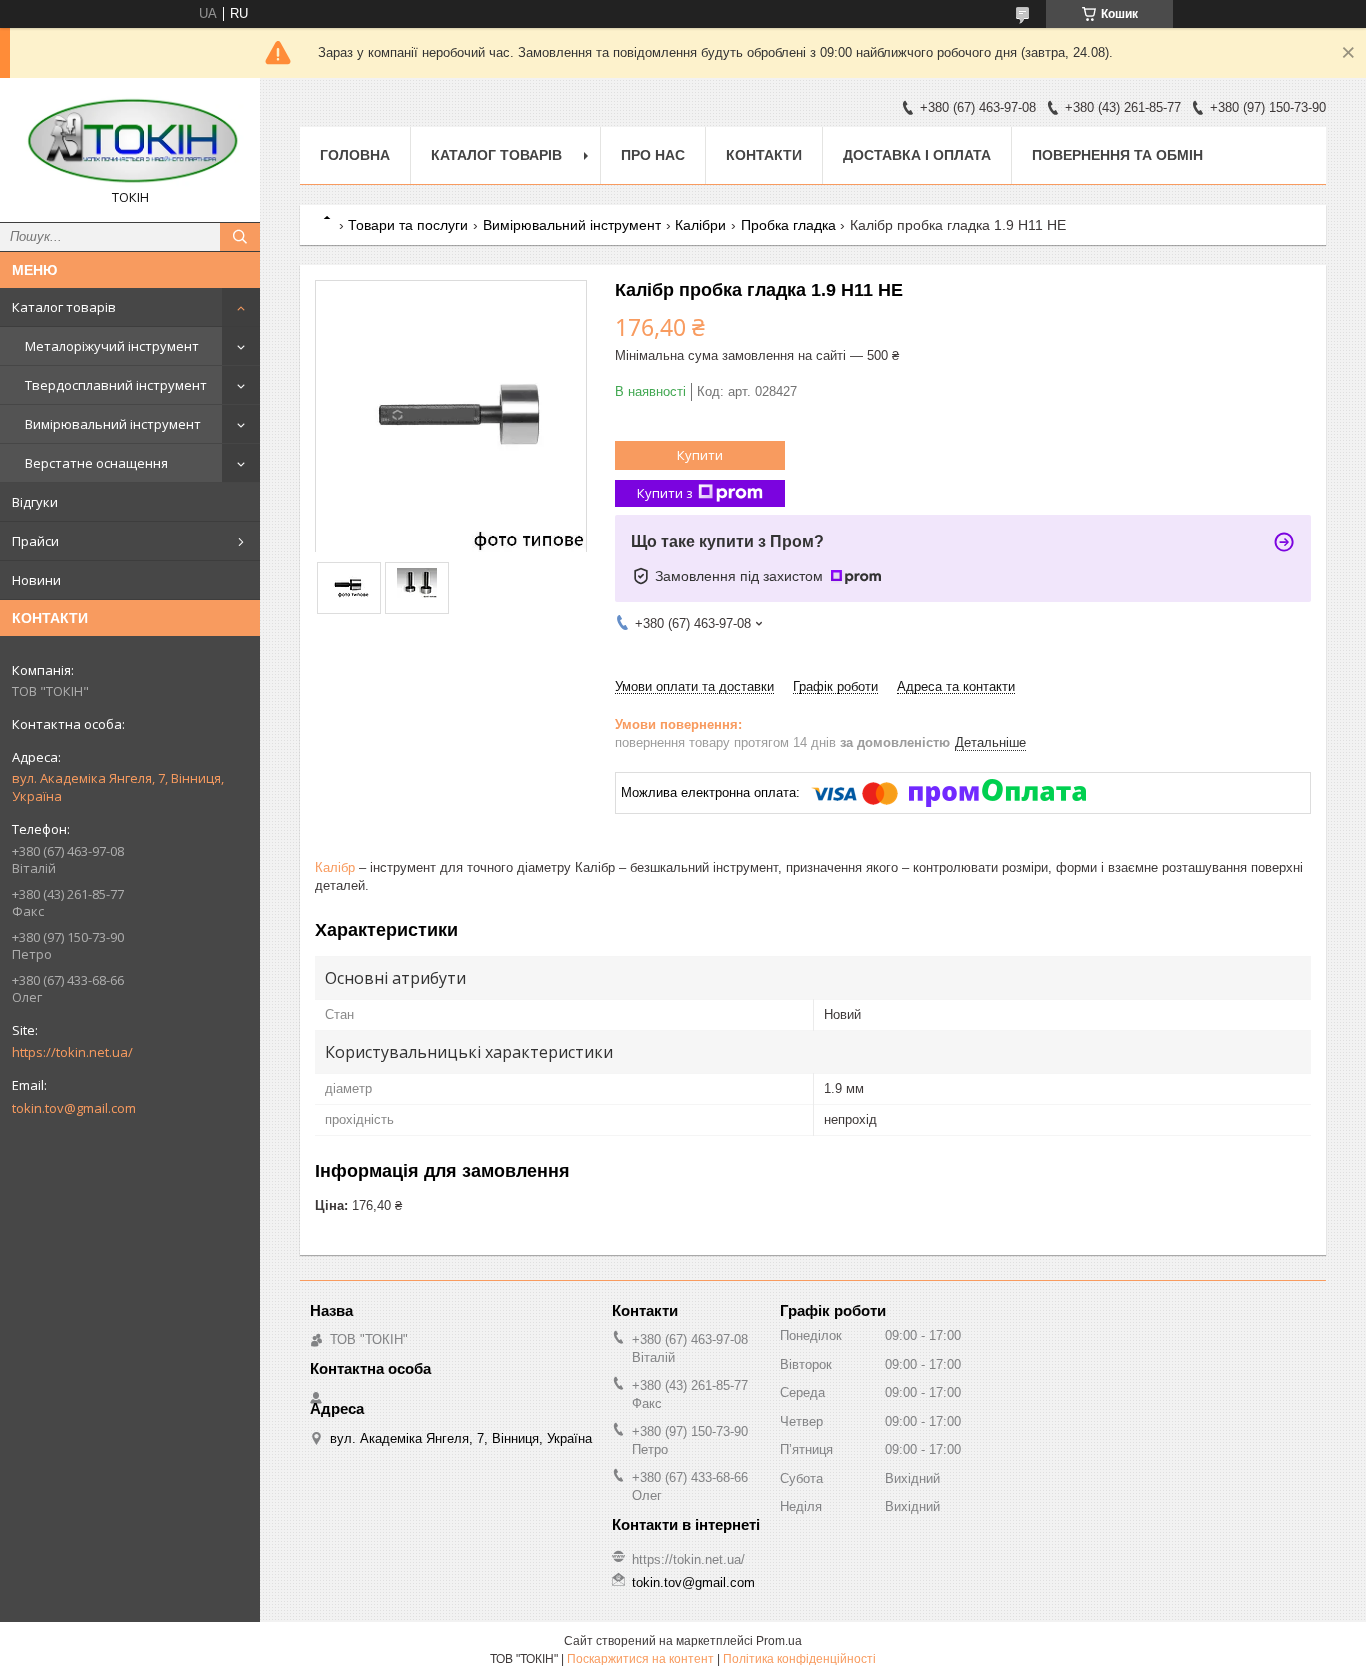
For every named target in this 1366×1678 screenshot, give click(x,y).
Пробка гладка (788, 225)
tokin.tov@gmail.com (74, 1108)
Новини (36, 580)
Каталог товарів (64, 307)
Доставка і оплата (917, 155)
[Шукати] (240, 237)
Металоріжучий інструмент (112, 346)
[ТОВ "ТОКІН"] (130, 141)
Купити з (665, 493)
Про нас (653, 155)
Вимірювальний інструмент (113, 424)
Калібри (700, 225)
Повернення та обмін (1117, 155)
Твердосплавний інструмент (116, 385)
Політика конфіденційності (799, 1659)
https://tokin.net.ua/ (72, 1052)
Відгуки (35, 502)
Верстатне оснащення (96, 463)
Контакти (764, 155)
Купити (700, 455)
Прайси (35, 541)
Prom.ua (779, 1641)
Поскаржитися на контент (640, 1659)
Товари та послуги (408, 225)
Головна (355, 155)
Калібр (335, 867)
